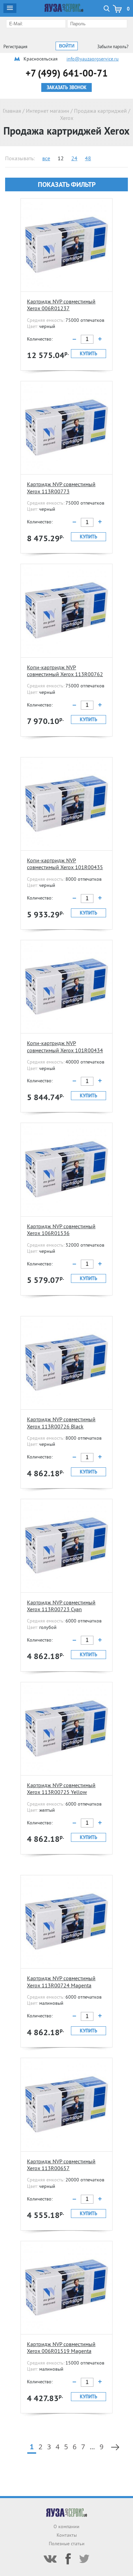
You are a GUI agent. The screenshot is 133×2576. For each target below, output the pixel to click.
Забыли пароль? (113, 47)
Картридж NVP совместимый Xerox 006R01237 (61, 305)
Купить (88, 354)
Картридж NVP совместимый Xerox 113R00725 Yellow (61, 1789)
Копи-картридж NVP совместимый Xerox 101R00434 (65, 1046)
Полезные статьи (67, 2544)
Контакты (67, 2535)
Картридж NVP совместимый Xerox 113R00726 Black (61, 1423)
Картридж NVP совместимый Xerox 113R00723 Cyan (61, 1606)
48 (88, 158)
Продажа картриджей (100, 111)
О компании (66, 2526)
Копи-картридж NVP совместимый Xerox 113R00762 (65, 671)
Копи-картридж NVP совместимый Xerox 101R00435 (65, 864)
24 (74, 158)
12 (61, 158)
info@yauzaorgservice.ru (93, 59)
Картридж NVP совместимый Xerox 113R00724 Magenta (61, 1982)
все (46, 158)
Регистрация (15, 47)
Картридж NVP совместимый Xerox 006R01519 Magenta (61, 2347)
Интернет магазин (48, 111)
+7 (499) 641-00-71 (67, 73)
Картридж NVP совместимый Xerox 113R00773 (61, 488)
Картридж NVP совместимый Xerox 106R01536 (61, 1230)
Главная (12, 111)
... (92, 2447)
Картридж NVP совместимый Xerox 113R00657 (61, 2165)
